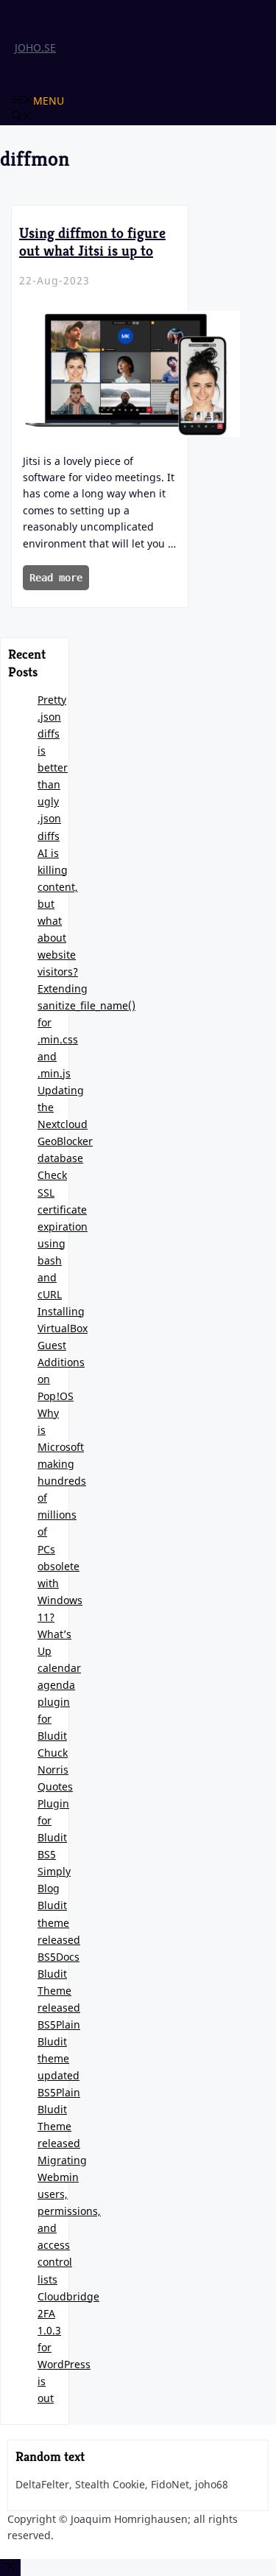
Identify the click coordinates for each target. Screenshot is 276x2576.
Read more (56, 578)
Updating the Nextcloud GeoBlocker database (65, 1124)
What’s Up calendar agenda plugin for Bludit (59, 1685)
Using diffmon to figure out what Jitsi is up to (92, 242)
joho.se (35, 48)
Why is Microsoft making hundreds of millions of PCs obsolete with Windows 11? (62, 1515)
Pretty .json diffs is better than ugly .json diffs (53, 767)
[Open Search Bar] (22, 117)
